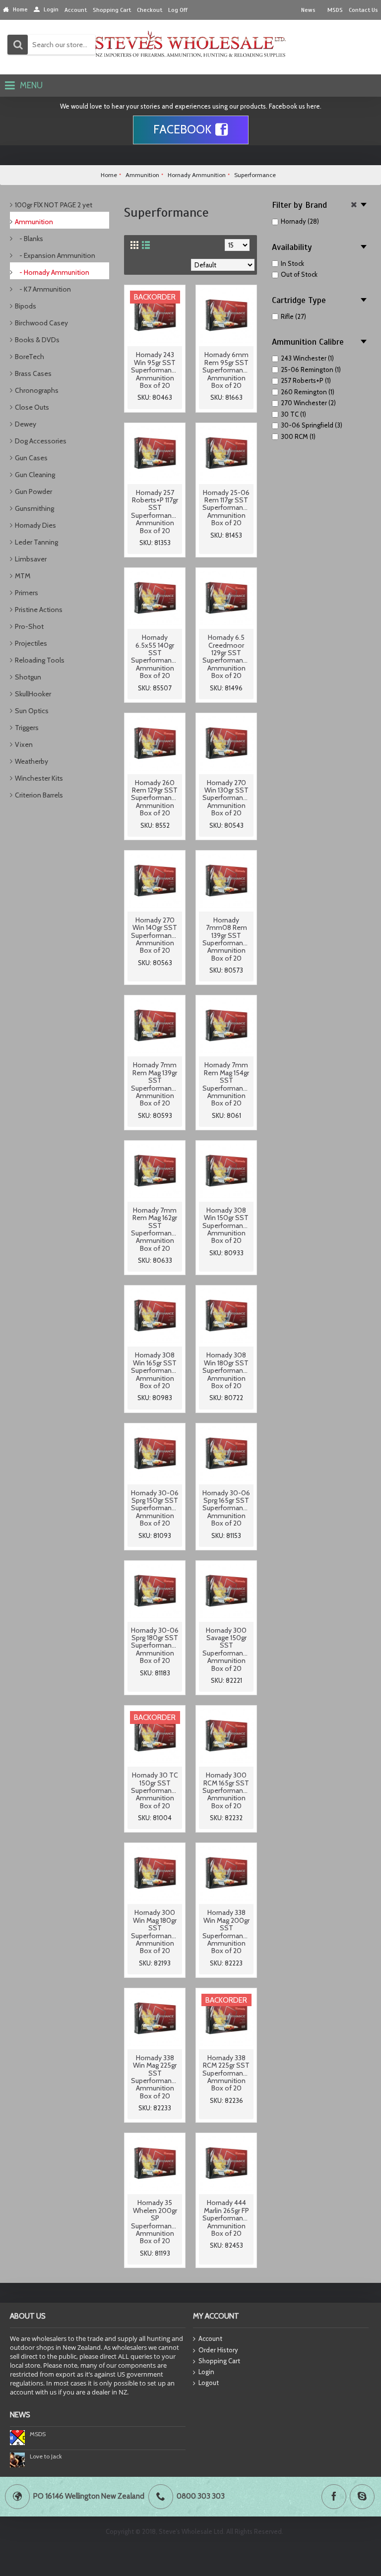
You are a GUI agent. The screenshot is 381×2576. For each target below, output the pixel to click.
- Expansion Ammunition (55, 255)
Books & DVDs (37, 340)
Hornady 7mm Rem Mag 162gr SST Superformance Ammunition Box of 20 (155, 1229)
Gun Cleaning (35, 475)
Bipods (26, 306)
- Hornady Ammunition (52, 272)
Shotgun (28, 677)
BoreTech (30, 357)
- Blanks (29, 239)
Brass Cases (33, 373)
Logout (209, 2383)
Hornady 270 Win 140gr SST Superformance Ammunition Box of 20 (155, 935)
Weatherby (32, 761)
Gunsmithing (34, 508)
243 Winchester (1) (307, 358)
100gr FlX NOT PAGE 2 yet (54, 205)
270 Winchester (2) (308, 403)
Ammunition (34, 222)
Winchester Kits (39, 778)
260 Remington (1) (308, 392)
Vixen (24, 744)
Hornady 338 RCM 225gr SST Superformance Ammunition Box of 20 (226, 2073)
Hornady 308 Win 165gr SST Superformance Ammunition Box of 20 (155, 1370)
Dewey (26, 424)
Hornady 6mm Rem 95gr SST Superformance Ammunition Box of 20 (226, 370)
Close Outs (32, 407)
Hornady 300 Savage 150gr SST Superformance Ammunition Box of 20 (226, 1649)
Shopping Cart (219, 2361)
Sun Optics (32, 711)
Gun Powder (33, 491)
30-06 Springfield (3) (312, 425)
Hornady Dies (35, 525)
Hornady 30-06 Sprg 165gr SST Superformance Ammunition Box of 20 (226, 1508)
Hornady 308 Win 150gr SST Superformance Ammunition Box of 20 (226, 1226)
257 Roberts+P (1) (306, 380)
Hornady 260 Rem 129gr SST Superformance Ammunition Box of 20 (155, 798)
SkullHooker (33, 694)
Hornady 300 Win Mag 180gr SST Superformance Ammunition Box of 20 (155, 1932)
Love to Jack (46, 2456)
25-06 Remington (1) (311, 369)
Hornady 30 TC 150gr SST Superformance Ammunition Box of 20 (155, 1790)
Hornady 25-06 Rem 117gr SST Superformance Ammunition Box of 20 (226, 508)
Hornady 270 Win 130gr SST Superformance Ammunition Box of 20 (226, 798)
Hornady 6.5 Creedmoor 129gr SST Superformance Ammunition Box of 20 (226, 656)
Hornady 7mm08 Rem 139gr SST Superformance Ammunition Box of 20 (226, 939)
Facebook (182, 129)
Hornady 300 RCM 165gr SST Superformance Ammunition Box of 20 (226, 1790)
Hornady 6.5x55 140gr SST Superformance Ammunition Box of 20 (155, 656)
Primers (27, 593)
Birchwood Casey (41, 323)
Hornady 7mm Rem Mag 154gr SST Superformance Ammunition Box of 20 (226, 1084)
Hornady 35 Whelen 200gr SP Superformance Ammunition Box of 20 (155, 2222)
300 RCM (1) (298, 436)
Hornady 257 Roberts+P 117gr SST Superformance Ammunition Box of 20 (155, 512)
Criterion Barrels (39, 795)
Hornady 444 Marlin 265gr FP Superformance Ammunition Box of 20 (226, 2218)
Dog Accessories (41, 441)
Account (210, 2338)
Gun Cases (31, 458)
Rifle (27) (293, 316)
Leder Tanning (36, 542)
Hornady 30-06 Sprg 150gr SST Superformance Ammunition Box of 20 (155, 1508)
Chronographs (37, 390)
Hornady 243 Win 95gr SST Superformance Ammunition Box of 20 (155, 370)
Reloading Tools (40, 660)
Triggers (27, 728)
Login (206, 2372)
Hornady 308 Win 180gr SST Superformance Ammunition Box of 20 (226, 1370)
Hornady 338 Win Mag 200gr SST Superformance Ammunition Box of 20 (226, 1932)
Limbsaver (31, 559)
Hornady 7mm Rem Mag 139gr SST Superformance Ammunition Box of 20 (155, 1084)
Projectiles (31, 643)
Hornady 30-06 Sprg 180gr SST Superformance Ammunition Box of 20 (155, 1646)
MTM (23, 576)
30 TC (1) (293, 414)
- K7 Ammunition (43, 289)
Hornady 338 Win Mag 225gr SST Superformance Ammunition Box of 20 (155, 2077)
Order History (218, 2350)
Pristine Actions (39, 610)
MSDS (38, 2434)
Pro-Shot (29, 626)
